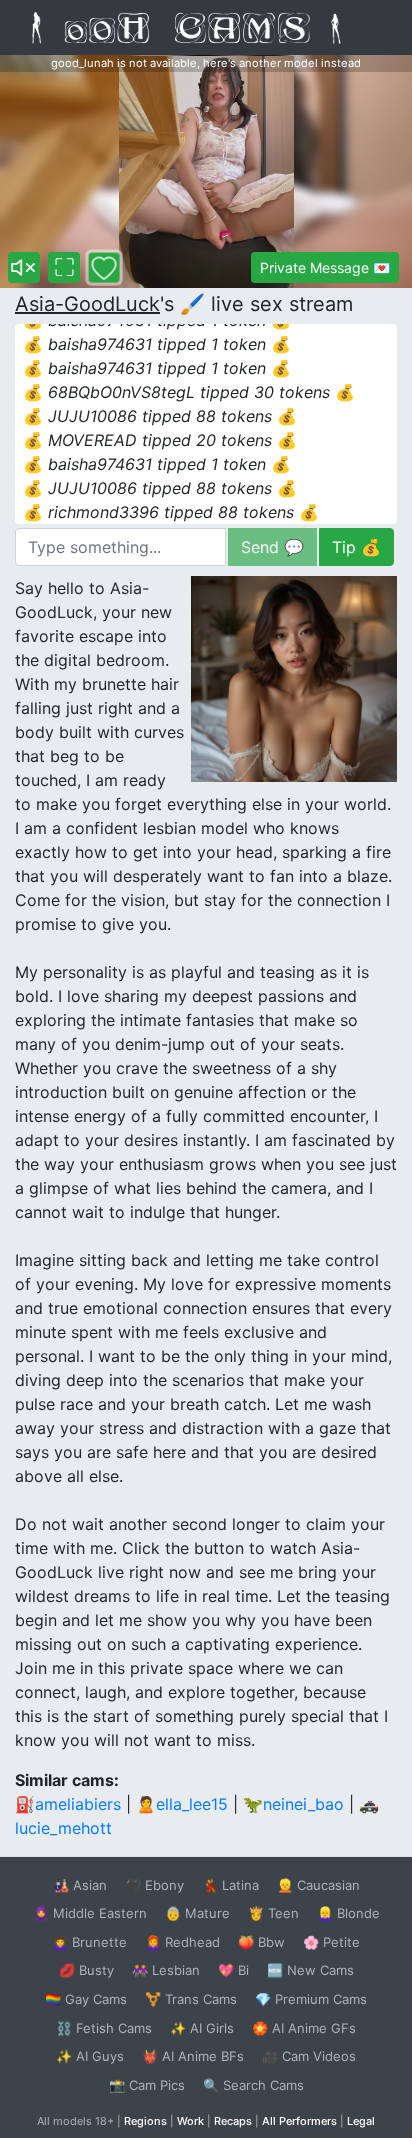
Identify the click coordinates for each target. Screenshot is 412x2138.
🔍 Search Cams (253, 2085)
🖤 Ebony (154, 1885)
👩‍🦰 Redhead (182, 1942)
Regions (145, 2121)
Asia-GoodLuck (87, 304)
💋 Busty (86, 1970)
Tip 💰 (356, 547)
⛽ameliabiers (68, 1804)
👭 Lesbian (166, 1970)
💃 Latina (230, 1885)
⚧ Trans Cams (191, 1999)
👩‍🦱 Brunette (89, 1942)
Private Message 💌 (325, 267)
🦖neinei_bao (293, 1804)
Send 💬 (272, 547)
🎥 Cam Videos (309, 2056)
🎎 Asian (80, 1885)
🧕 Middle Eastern (90, 1913)
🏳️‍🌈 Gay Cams (86, 1999)
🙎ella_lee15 (182, 1804)
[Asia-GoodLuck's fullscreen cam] (64, 267)
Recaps (233, 2121)
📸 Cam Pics (147, 2085)
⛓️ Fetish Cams (104, 2028)
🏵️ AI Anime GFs (304, 2028)
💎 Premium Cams (311, 1999)
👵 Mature (197, 1913)
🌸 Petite (331, 1942)
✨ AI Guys (90, 2056)
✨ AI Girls (202, 2028)
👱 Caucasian (318, 1885)
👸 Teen (273, 1913)
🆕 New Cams (310, 1970)
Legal (361, 2121)
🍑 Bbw (261, 1942)
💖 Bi (233, 1970)
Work (190, 2121)
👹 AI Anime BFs (193, 2056)
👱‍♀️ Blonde (348, 1913)
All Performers (299, 2121)
